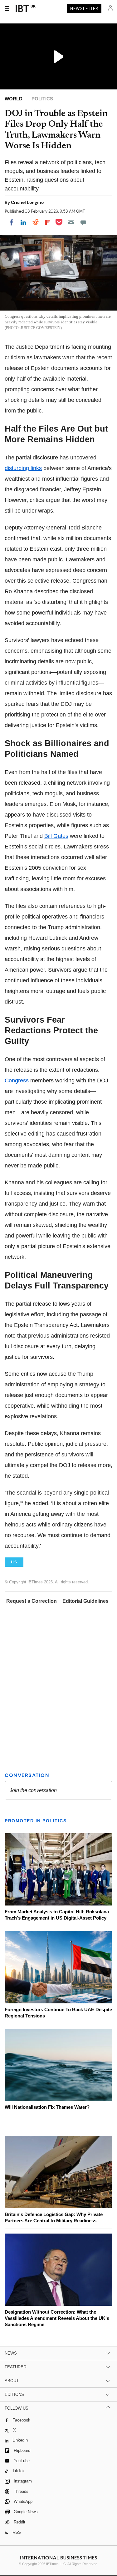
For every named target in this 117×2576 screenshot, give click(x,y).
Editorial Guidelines (85, 1601)
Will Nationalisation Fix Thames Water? (47, 2107)
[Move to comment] (83, 222)
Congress (17, 1081)
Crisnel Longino (27, 202)
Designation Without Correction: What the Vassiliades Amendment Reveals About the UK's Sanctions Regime (57, 2318)
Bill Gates (56, 836)
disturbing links (23, 468)
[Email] (71, 222)
